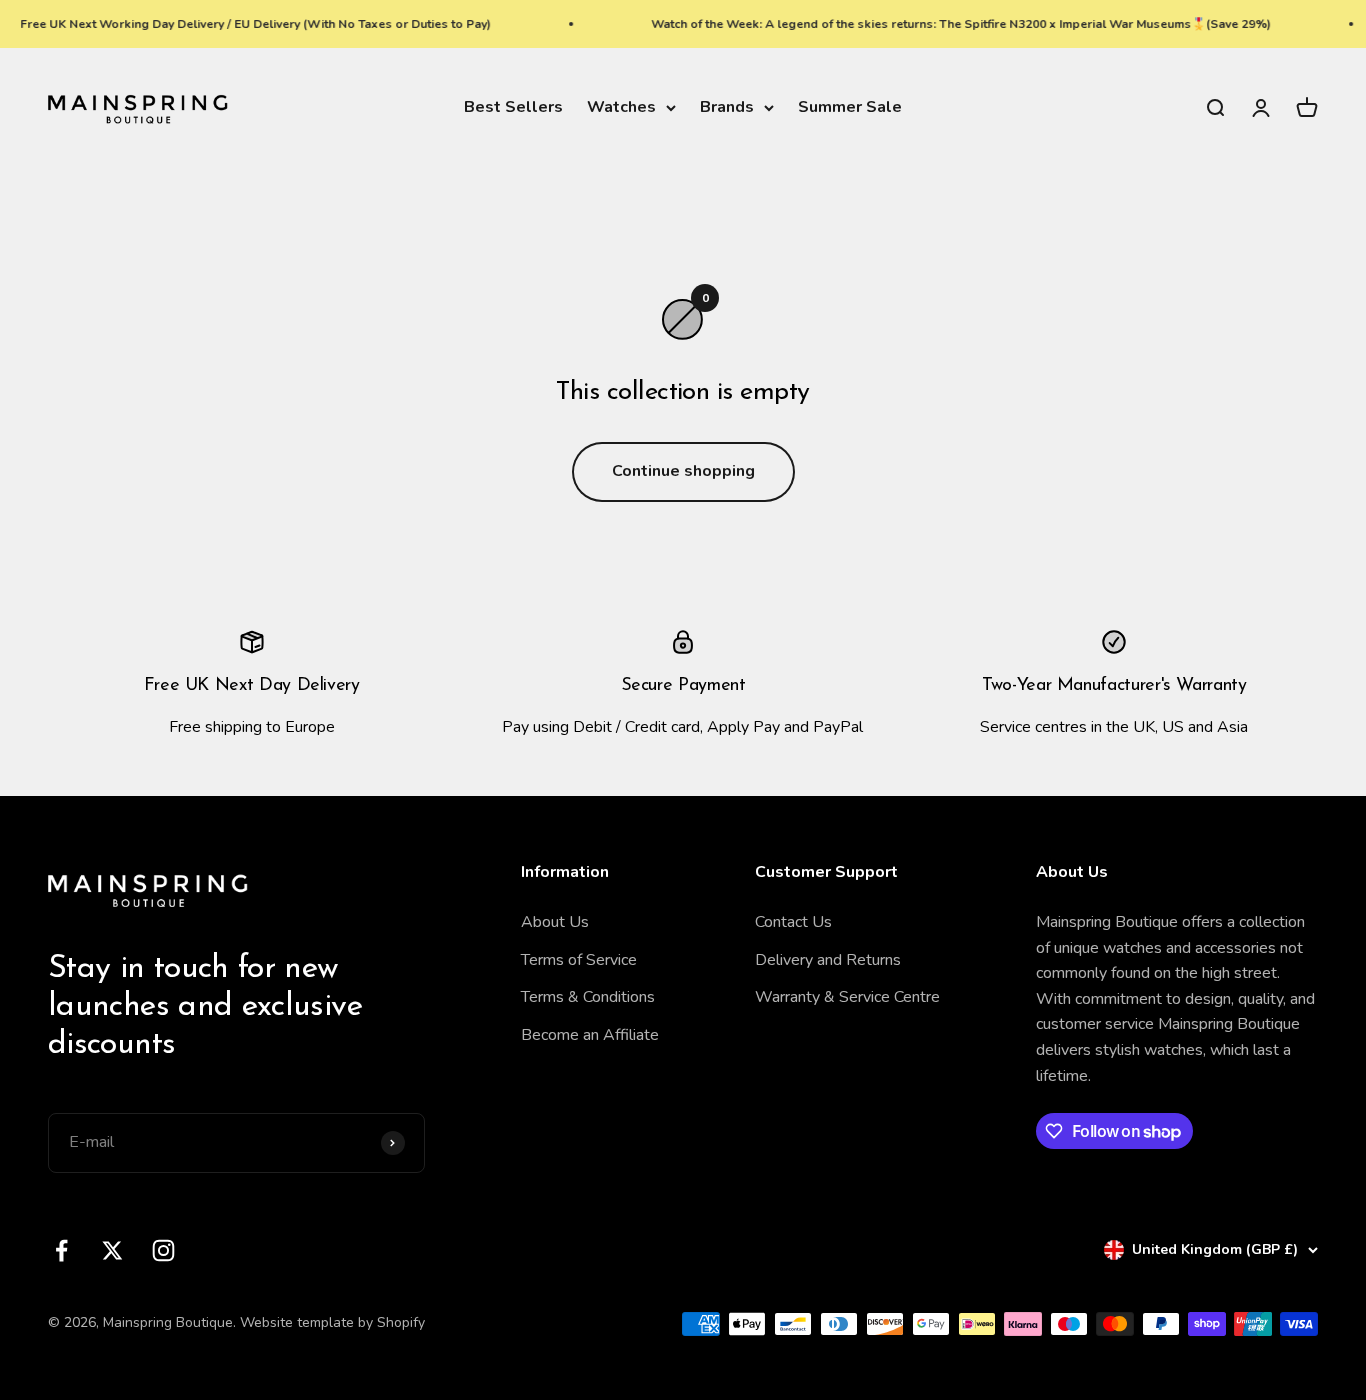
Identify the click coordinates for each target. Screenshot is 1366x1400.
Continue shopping (683, 471)
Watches (621, 107)
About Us (555, 922)
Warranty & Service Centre (847, 997)
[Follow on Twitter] (112, 1250)
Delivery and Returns (828, 960)
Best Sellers (513, 107)
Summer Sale (850, 107)
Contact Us (793, 922)
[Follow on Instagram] (163, 1250)
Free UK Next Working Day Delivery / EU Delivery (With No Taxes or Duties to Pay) (242, 24)
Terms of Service (579, 960)
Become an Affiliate (590, 1035)
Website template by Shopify (332, 1322)
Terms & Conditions (588, 997)
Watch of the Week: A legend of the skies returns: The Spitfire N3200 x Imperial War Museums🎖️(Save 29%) (948, 24)
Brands (727, 107)
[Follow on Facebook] (61, 1250)
